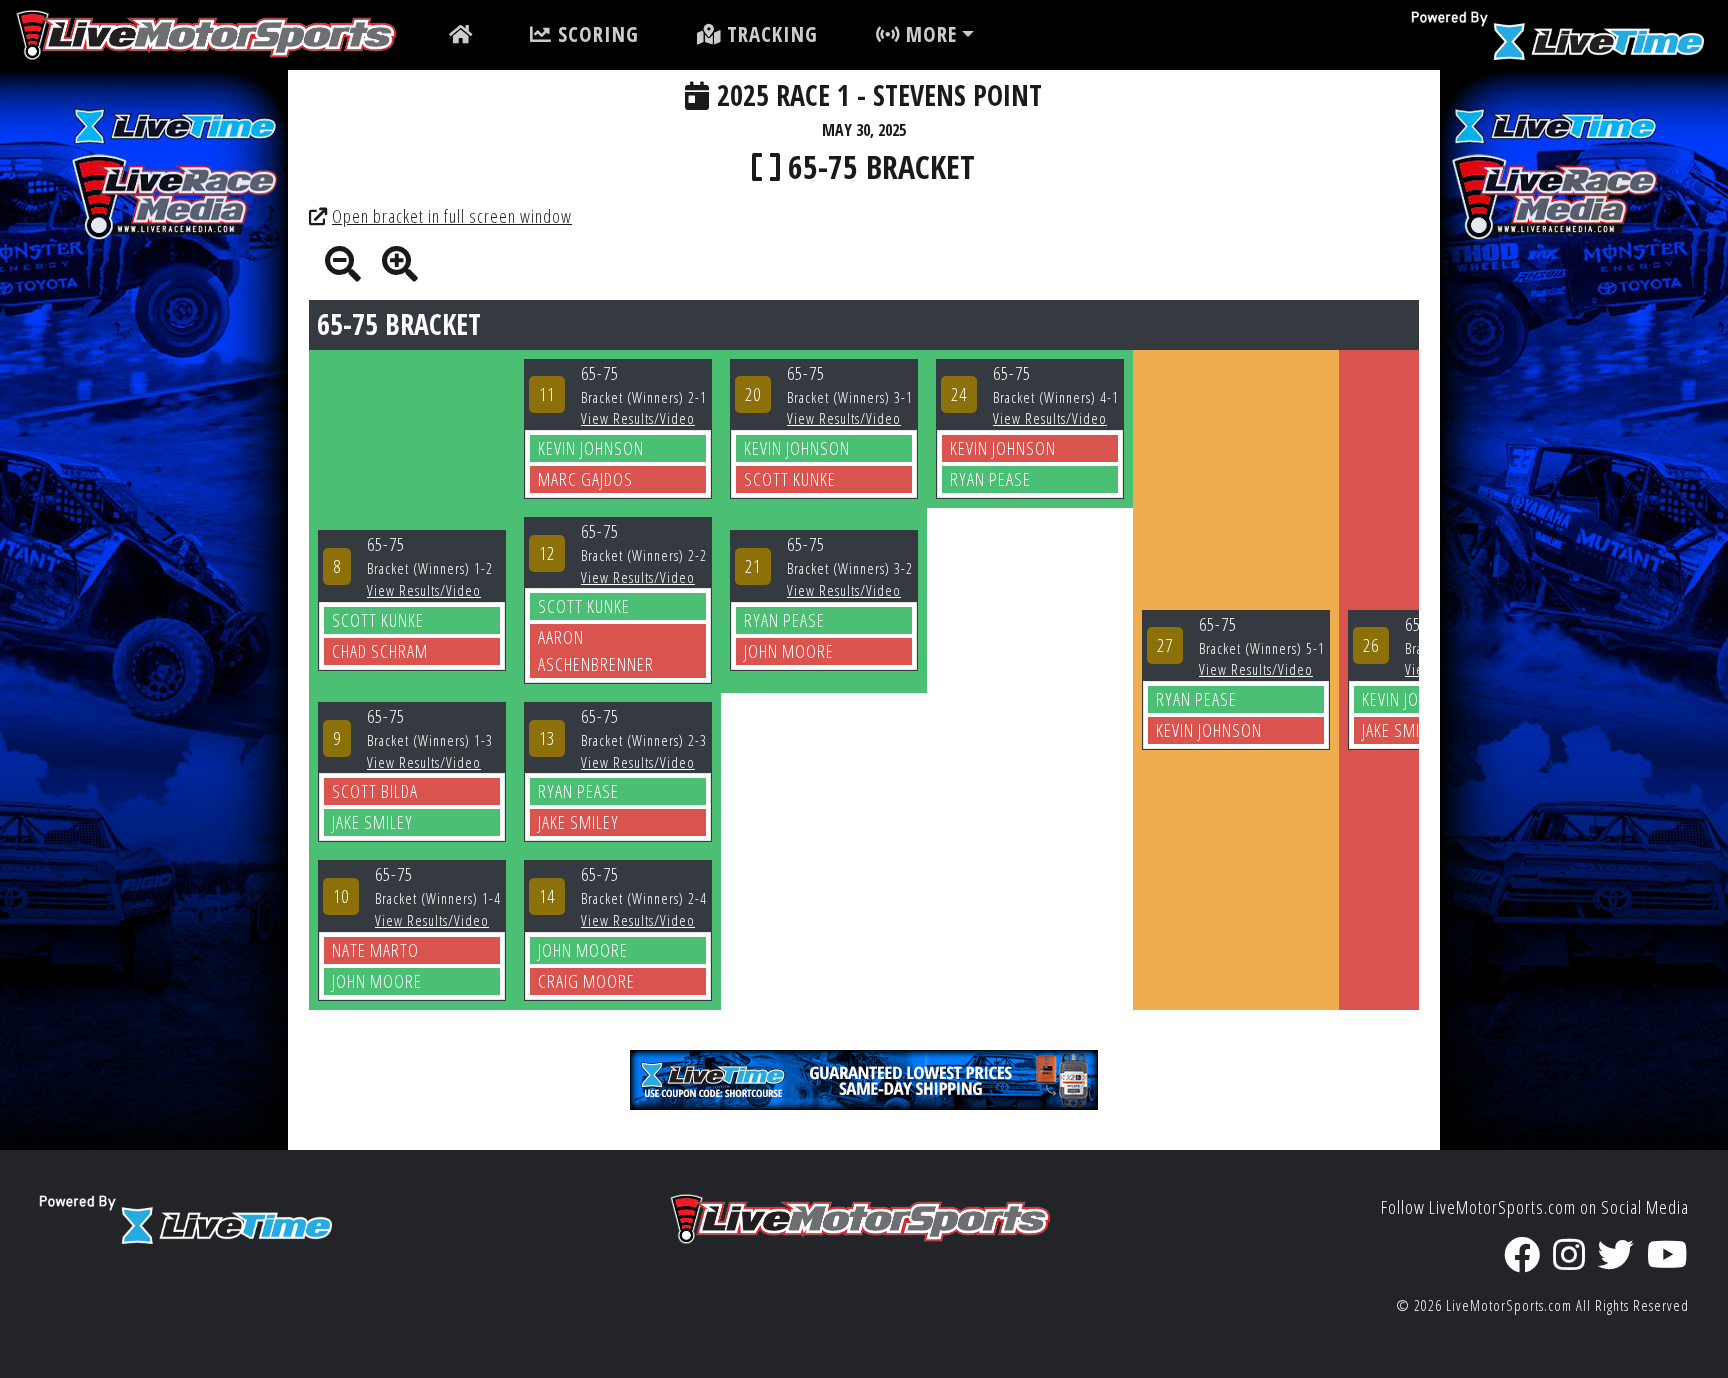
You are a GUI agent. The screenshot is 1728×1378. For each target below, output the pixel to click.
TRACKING (769, 34)
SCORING (595, 34)
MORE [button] (928, 34)
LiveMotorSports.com (1509, 1305)
